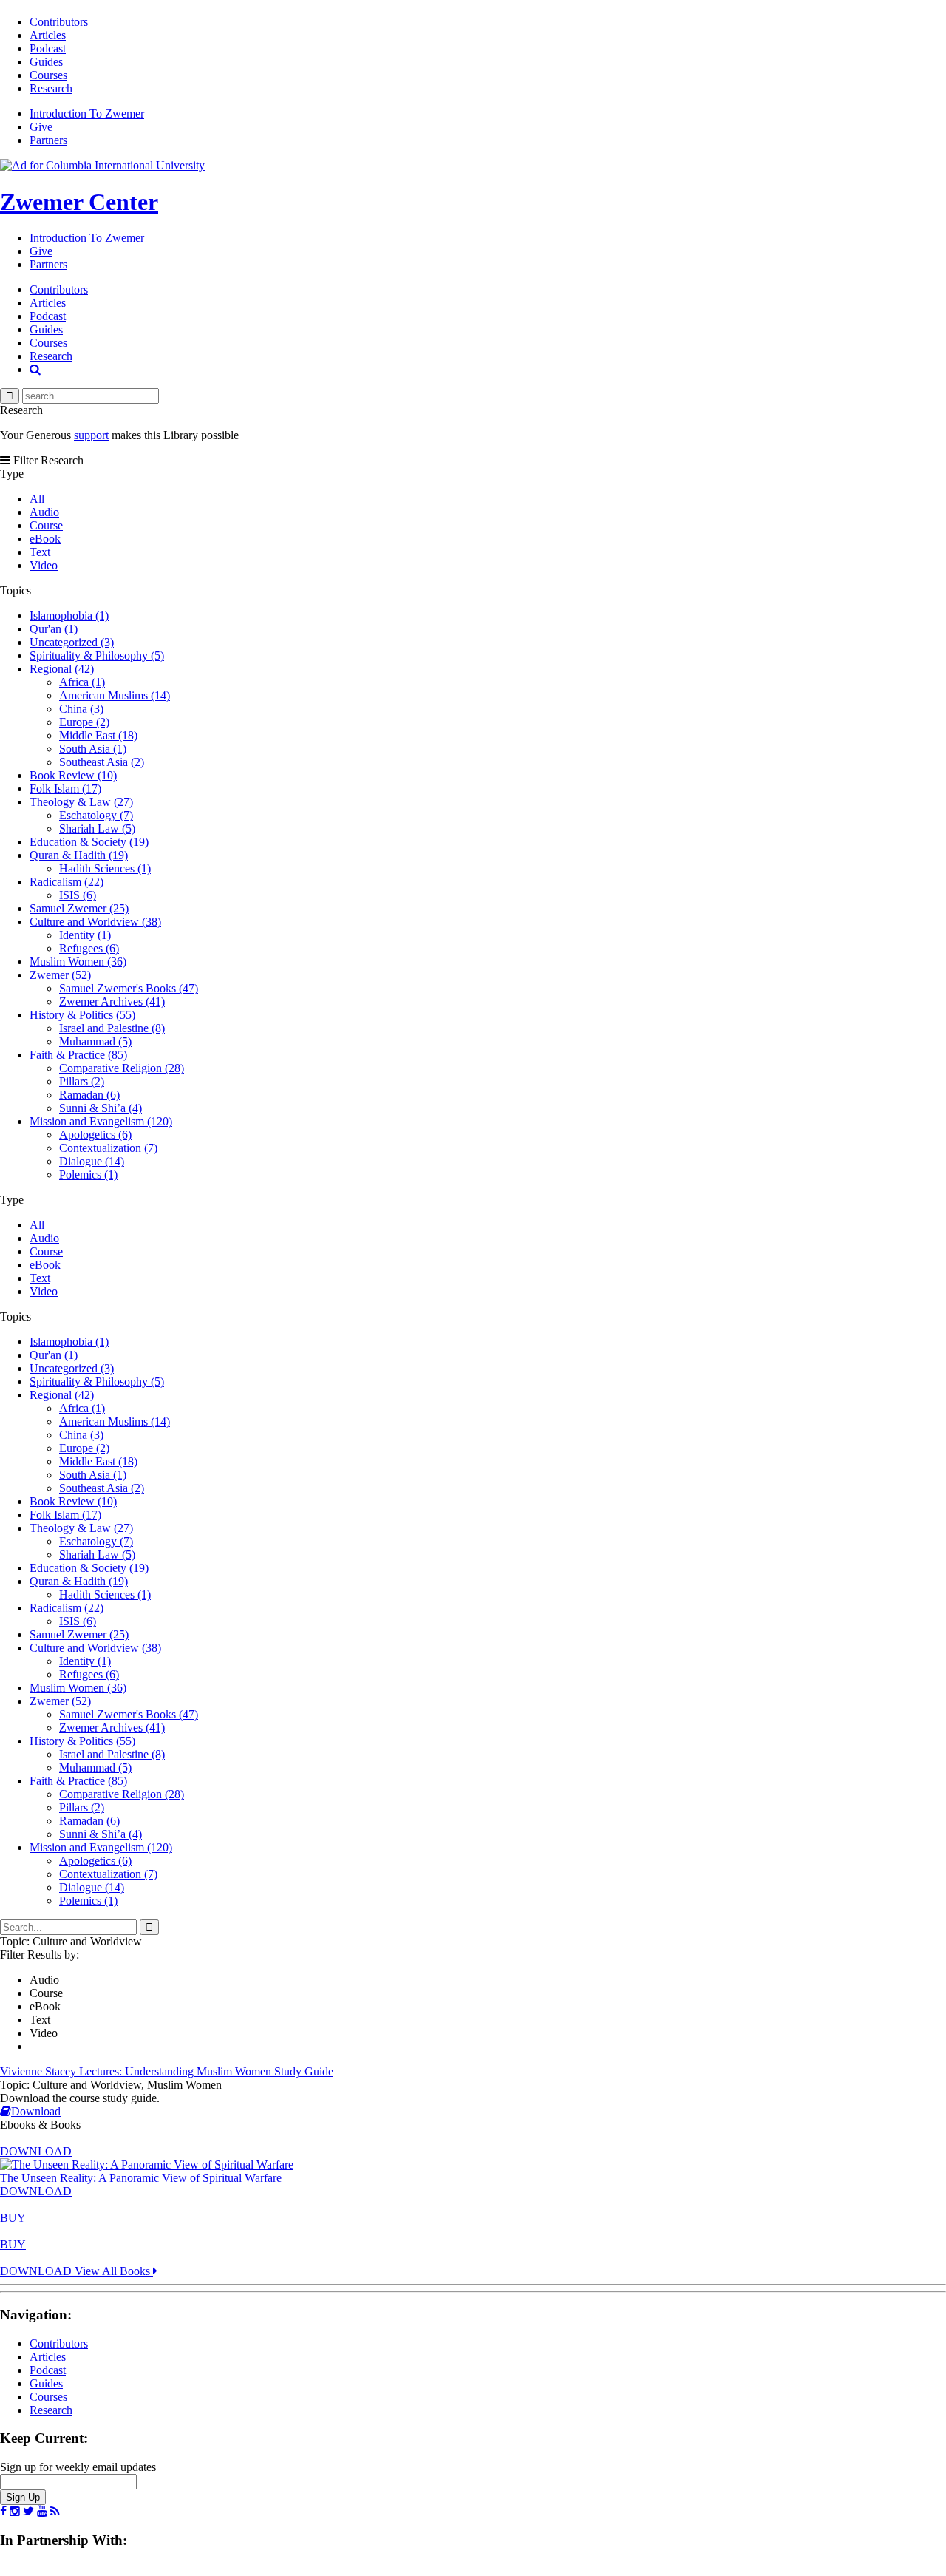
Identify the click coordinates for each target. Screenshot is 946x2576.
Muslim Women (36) (78, 962)
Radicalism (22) (67, 882)
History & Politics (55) (82, 1015)
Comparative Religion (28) (122, 1068)
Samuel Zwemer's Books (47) (129, 988)
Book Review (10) (73, 775)
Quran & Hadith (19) (79, 855)
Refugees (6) (89, 948)
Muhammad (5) (95, 1041)
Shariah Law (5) (97, 828)
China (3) (81, 709)
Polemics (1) (88, 1175)
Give (41, 127)
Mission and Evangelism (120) (101, 1121)
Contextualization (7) (108, 1148)
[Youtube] (42, 2512)
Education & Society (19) (89, 842)
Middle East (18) (98, 735)
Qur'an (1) (54, 629)
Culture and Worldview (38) (95, 922)
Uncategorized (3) (72, 642)
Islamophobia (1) (69, 616)
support (91, 435)
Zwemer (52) (60, 975)
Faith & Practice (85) (78, 1055)
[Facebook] (3, 2512)
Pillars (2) (82, 1081)
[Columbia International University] (102, 165)
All (37, 499)
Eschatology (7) (96, 815)
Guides (46, 62)
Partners (48, 140)
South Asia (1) (93, 749)
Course (46, 525)
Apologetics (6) (95, 1135)
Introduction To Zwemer (87, 113)
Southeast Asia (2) (102, 762)
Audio (44, 512)
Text (40, 552)
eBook (45, 539)
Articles (48, 35)
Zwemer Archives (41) (112, 1001)
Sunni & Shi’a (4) (101, 1108)
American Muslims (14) (115, 695)
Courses (48, 75)
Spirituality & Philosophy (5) (97, 655)
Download (36, 2111)
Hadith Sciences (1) (105, 868)
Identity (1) (85, 935)
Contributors (59, 22)
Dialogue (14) (92, 1161)
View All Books (114, 2271)
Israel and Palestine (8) (112, 1028)
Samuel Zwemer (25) (79, 908)
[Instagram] (15, 2512)
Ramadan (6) (89, 1095)
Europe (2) (84, 722)
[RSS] (55, 2512)
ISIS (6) (78, 895)
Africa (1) (82, 682)
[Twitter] (28, 2512)
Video (44, 565)
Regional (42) (62, 669)
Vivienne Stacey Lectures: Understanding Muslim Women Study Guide (167, 2071)
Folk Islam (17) (65, 789)
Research (51, 88)
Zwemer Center (79, 202)
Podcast (48, 48)
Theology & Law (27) (81, 802)
